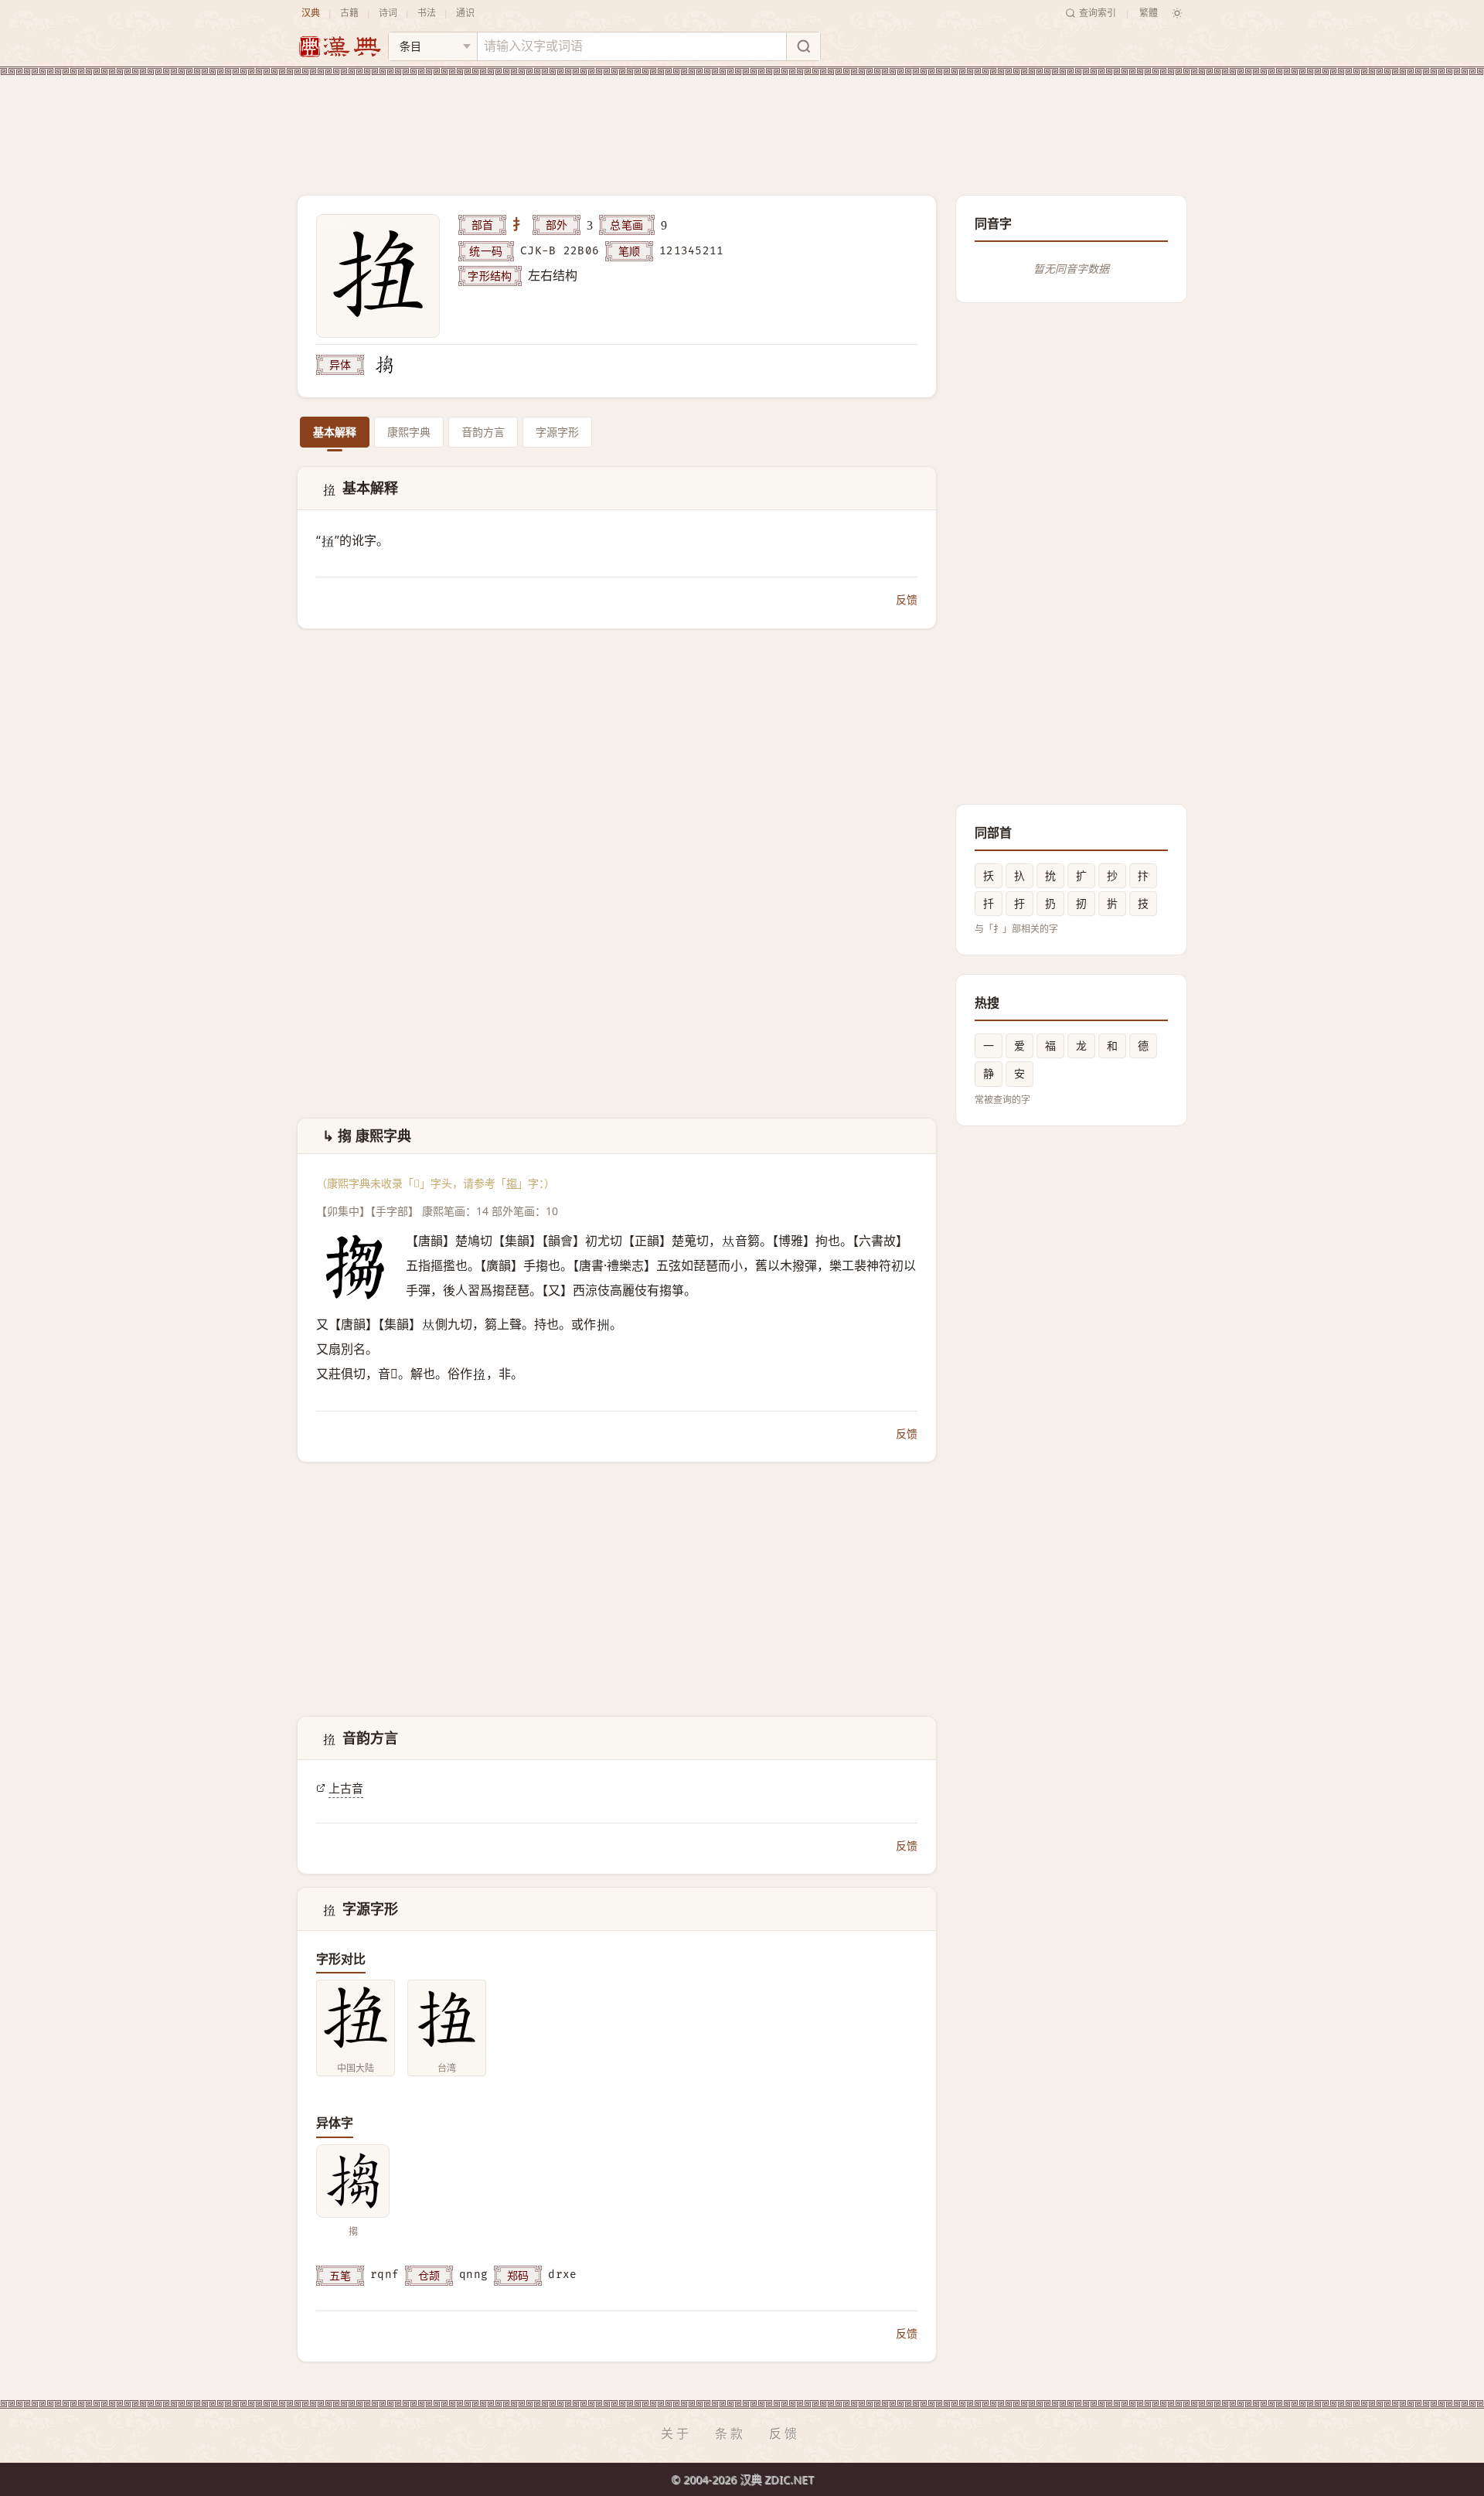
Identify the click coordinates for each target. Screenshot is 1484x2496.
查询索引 (1098, 13)
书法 (427, 13)
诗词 (388, 13)
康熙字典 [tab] (409, 432)
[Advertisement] (742, 123)
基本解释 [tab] (335, 432)
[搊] (384, 365)
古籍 (349, 13)
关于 (676, 2433)
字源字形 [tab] (557, 432)
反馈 (907, 599)
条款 (730, 2433)
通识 (465, 13)
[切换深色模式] (1177, 13)
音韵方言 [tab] (483, 432)
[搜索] (803, 46)
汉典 (311, 13)
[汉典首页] (339, 47)
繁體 (1149, 13)
